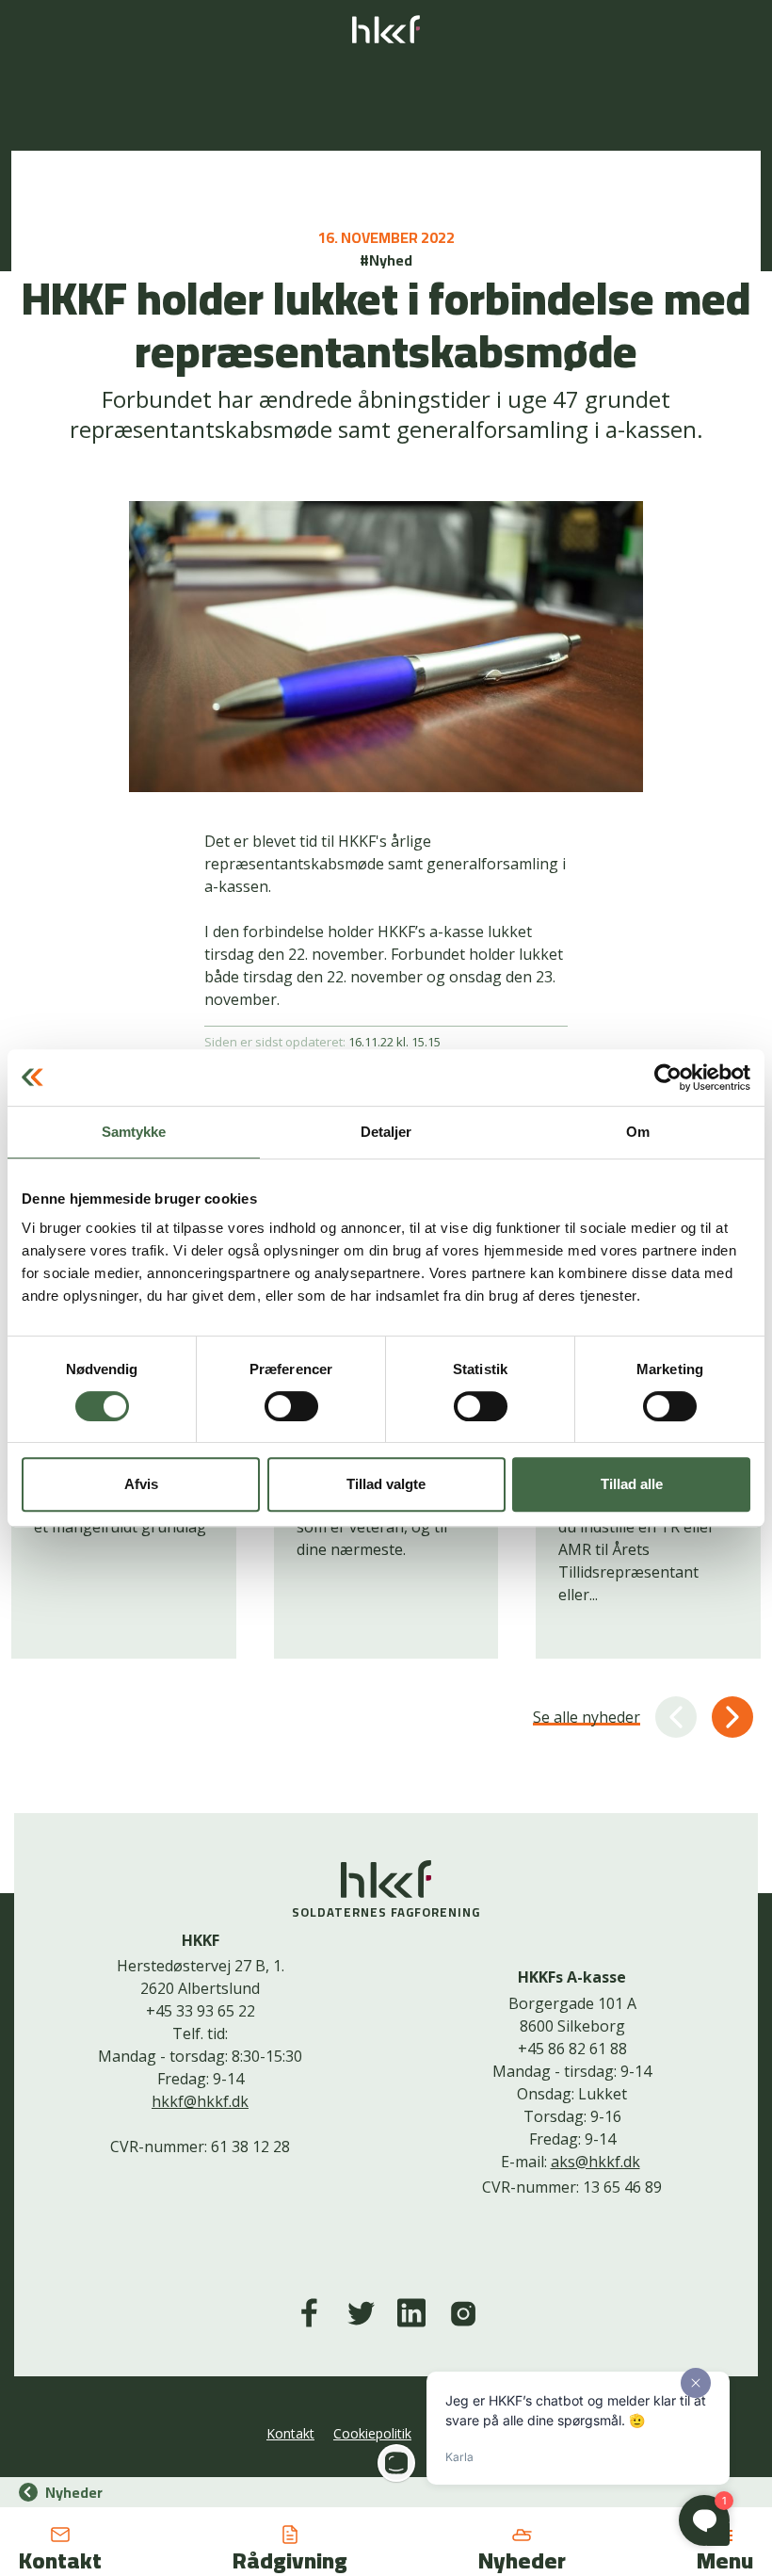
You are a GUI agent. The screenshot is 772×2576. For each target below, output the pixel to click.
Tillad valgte (386, 1484)
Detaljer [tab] (386, 1132)
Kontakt (290, 2433)
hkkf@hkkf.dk (200, 2101)
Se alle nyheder (587, 1717)
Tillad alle (632, 1484)
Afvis (141, 1484)
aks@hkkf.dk (595, 2162)
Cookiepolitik (372, 2433)
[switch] (291, 1406)
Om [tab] (638, 1132)
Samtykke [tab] (134, 1132)
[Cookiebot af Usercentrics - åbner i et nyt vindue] (668, 1077)
